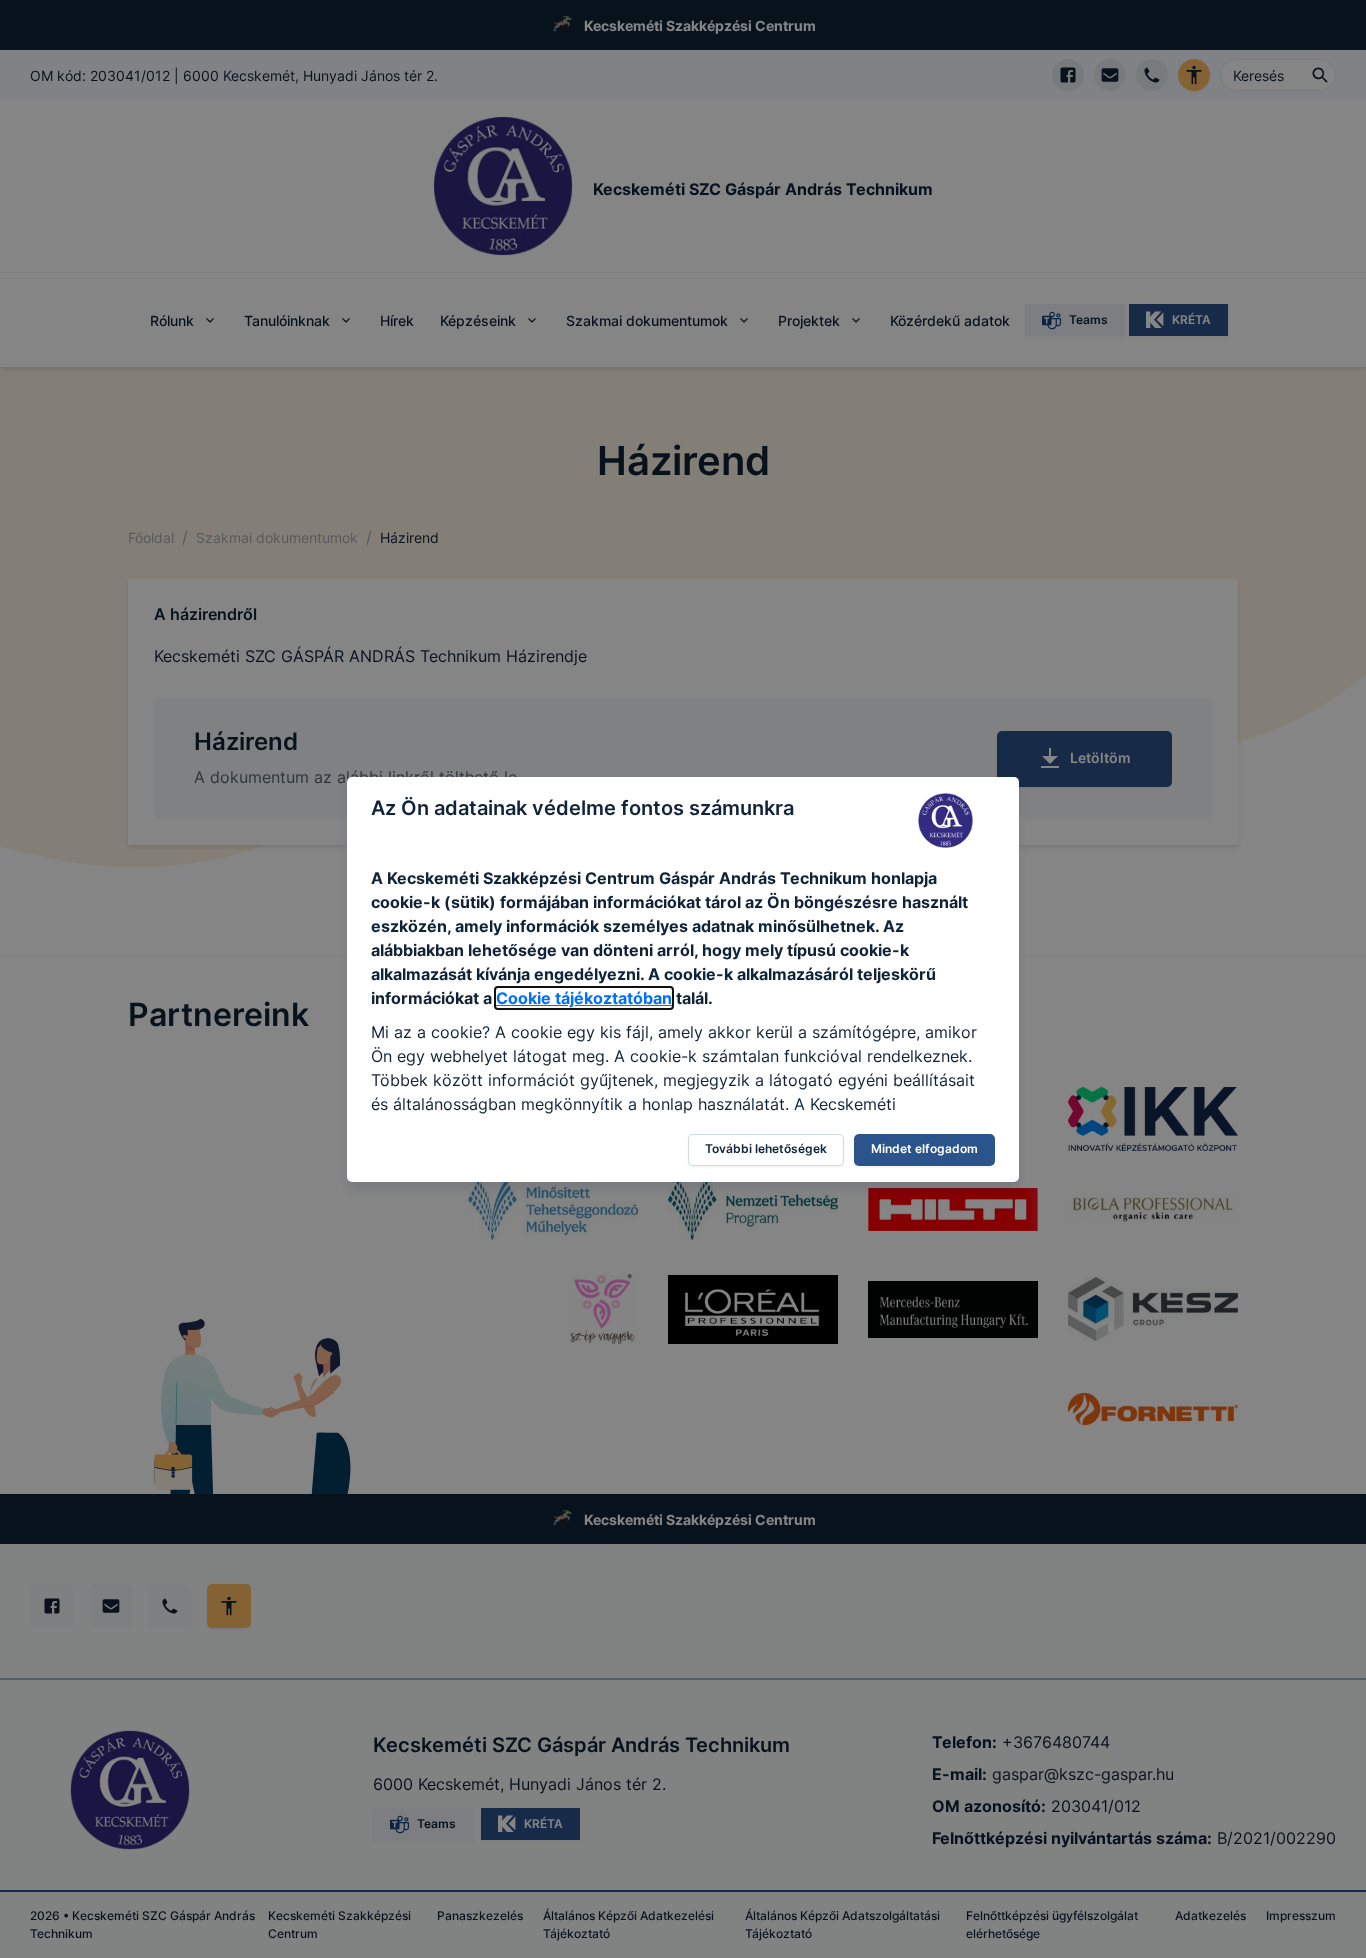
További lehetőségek (766, 1148)
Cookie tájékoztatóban (584, 998)
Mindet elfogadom (924, 1148)
